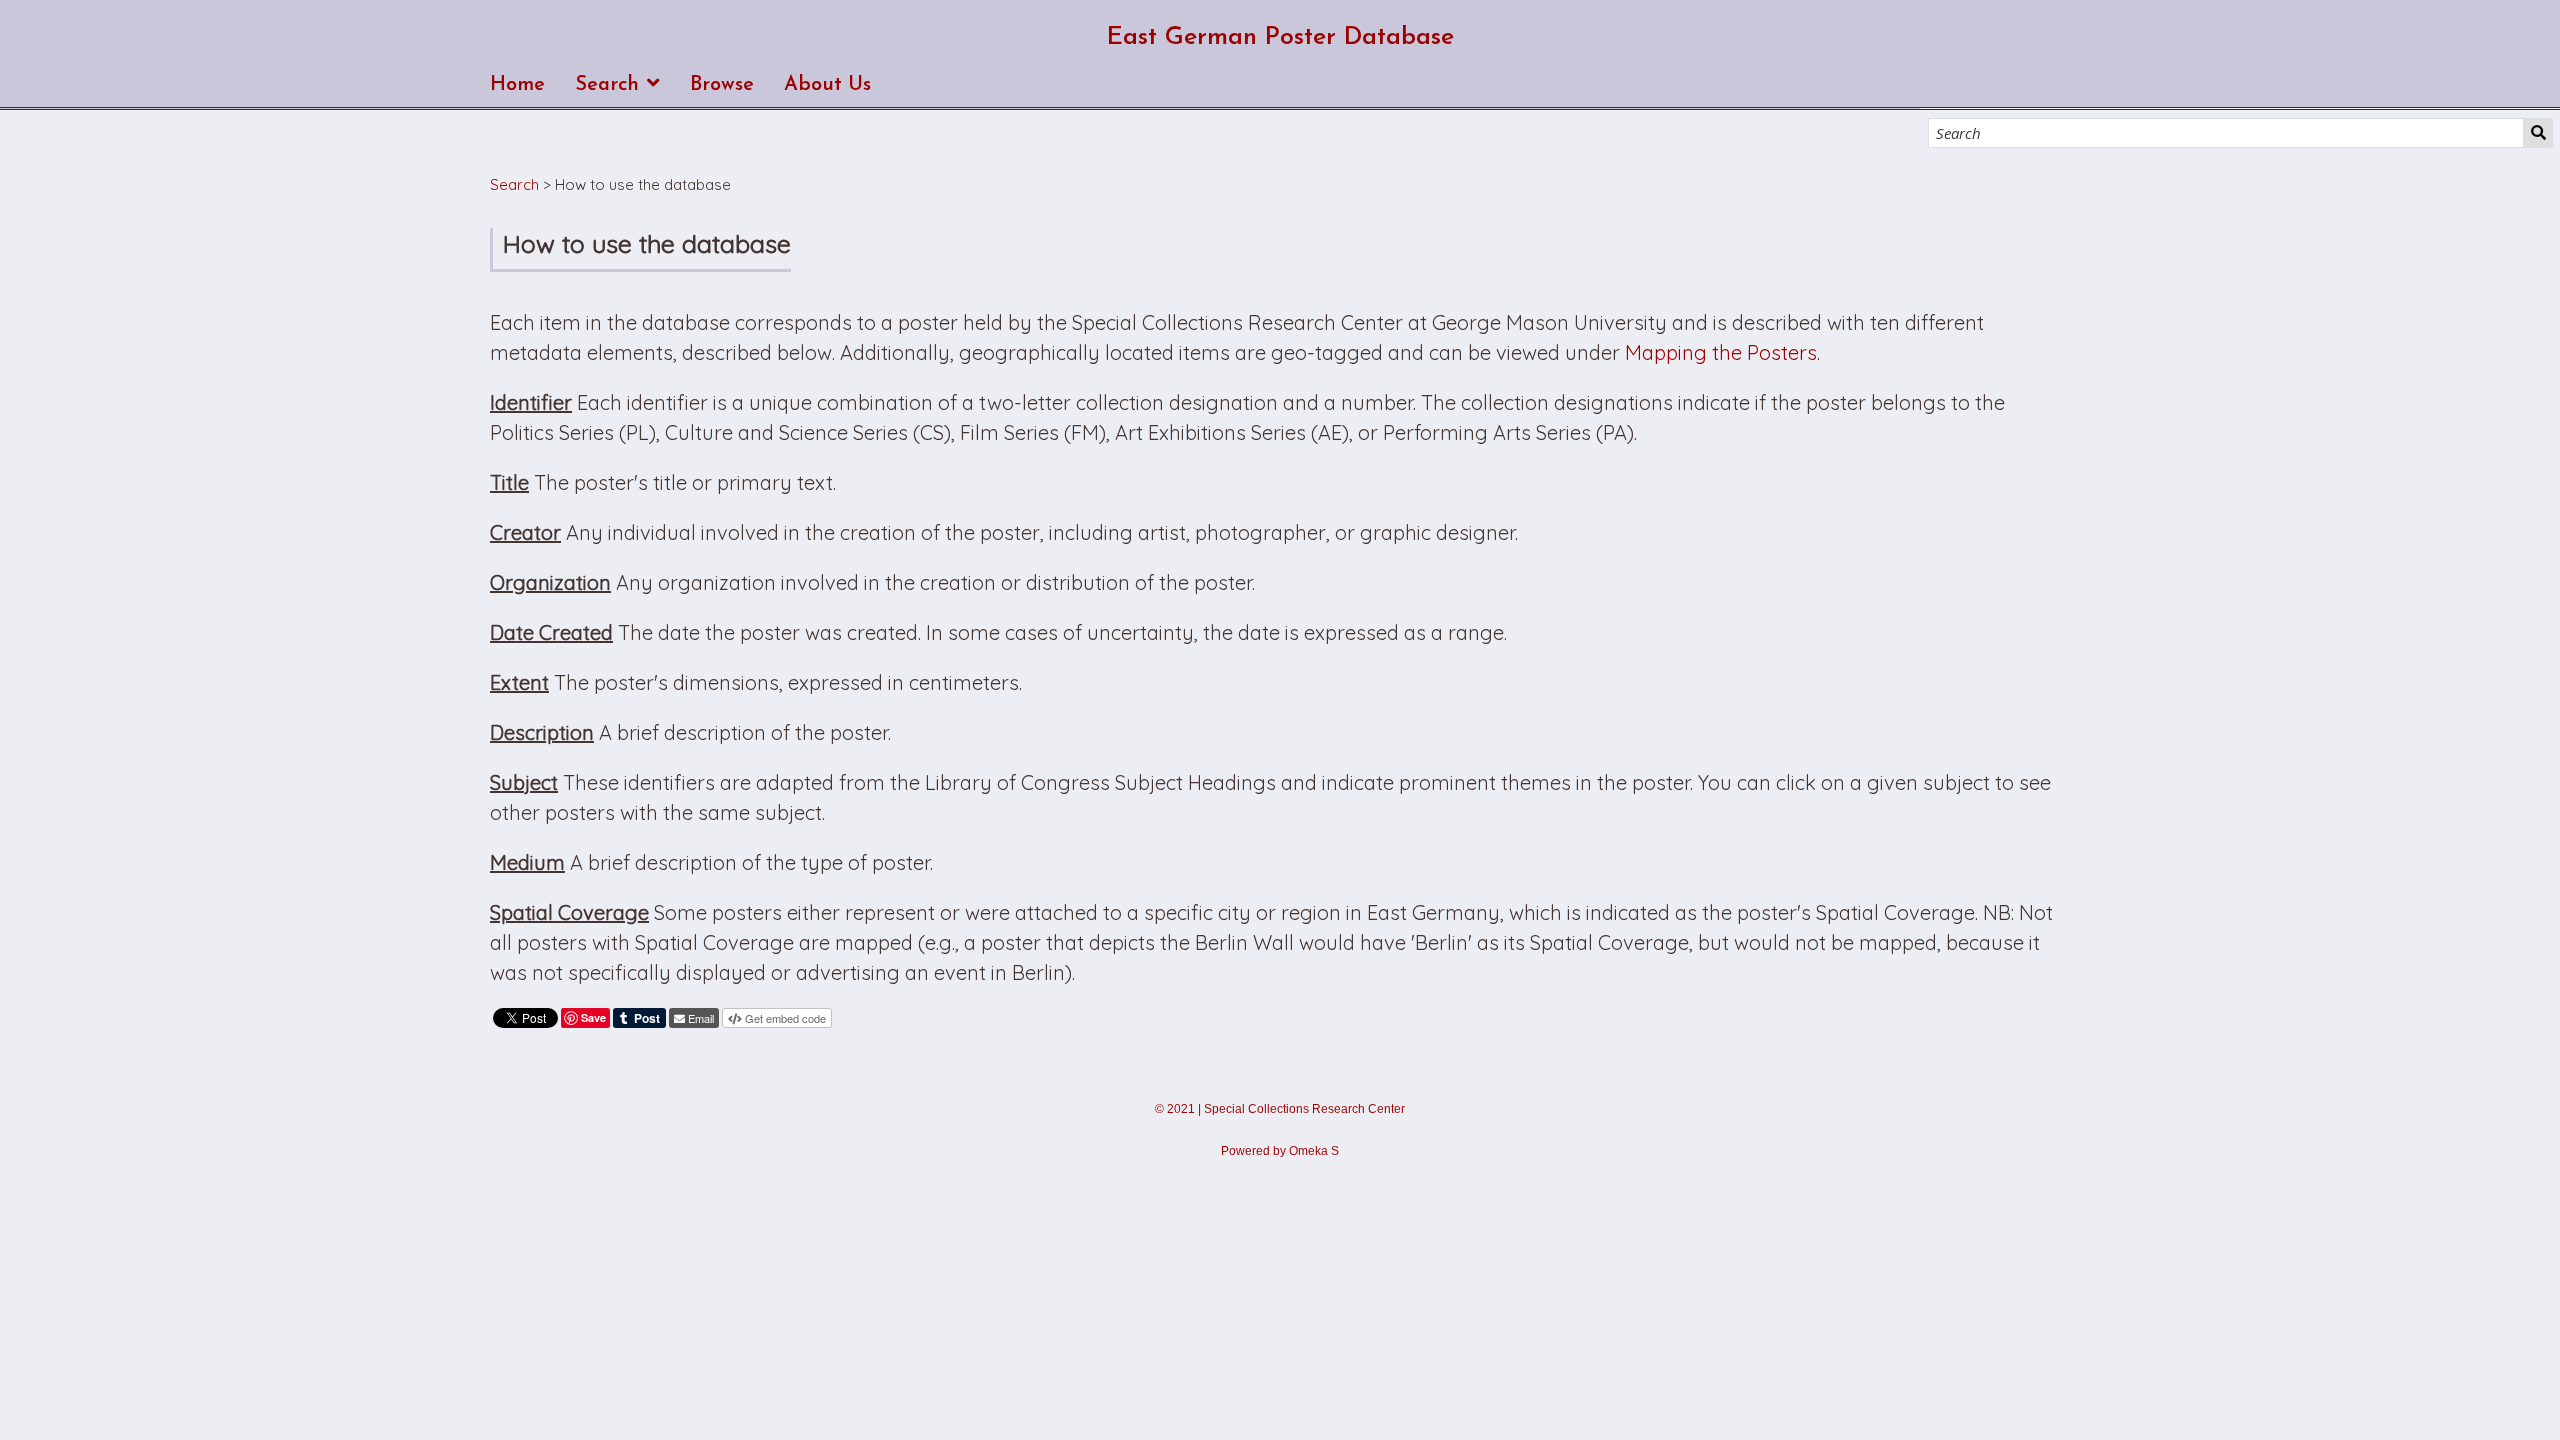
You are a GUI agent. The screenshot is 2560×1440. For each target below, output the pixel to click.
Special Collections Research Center (1304, 1109)
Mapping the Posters (1721, 352)
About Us (827, 85)
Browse (722, 85)
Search (2538, 133)
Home (517, 85)
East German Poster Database (1280, 37)
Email (701, 1018)
